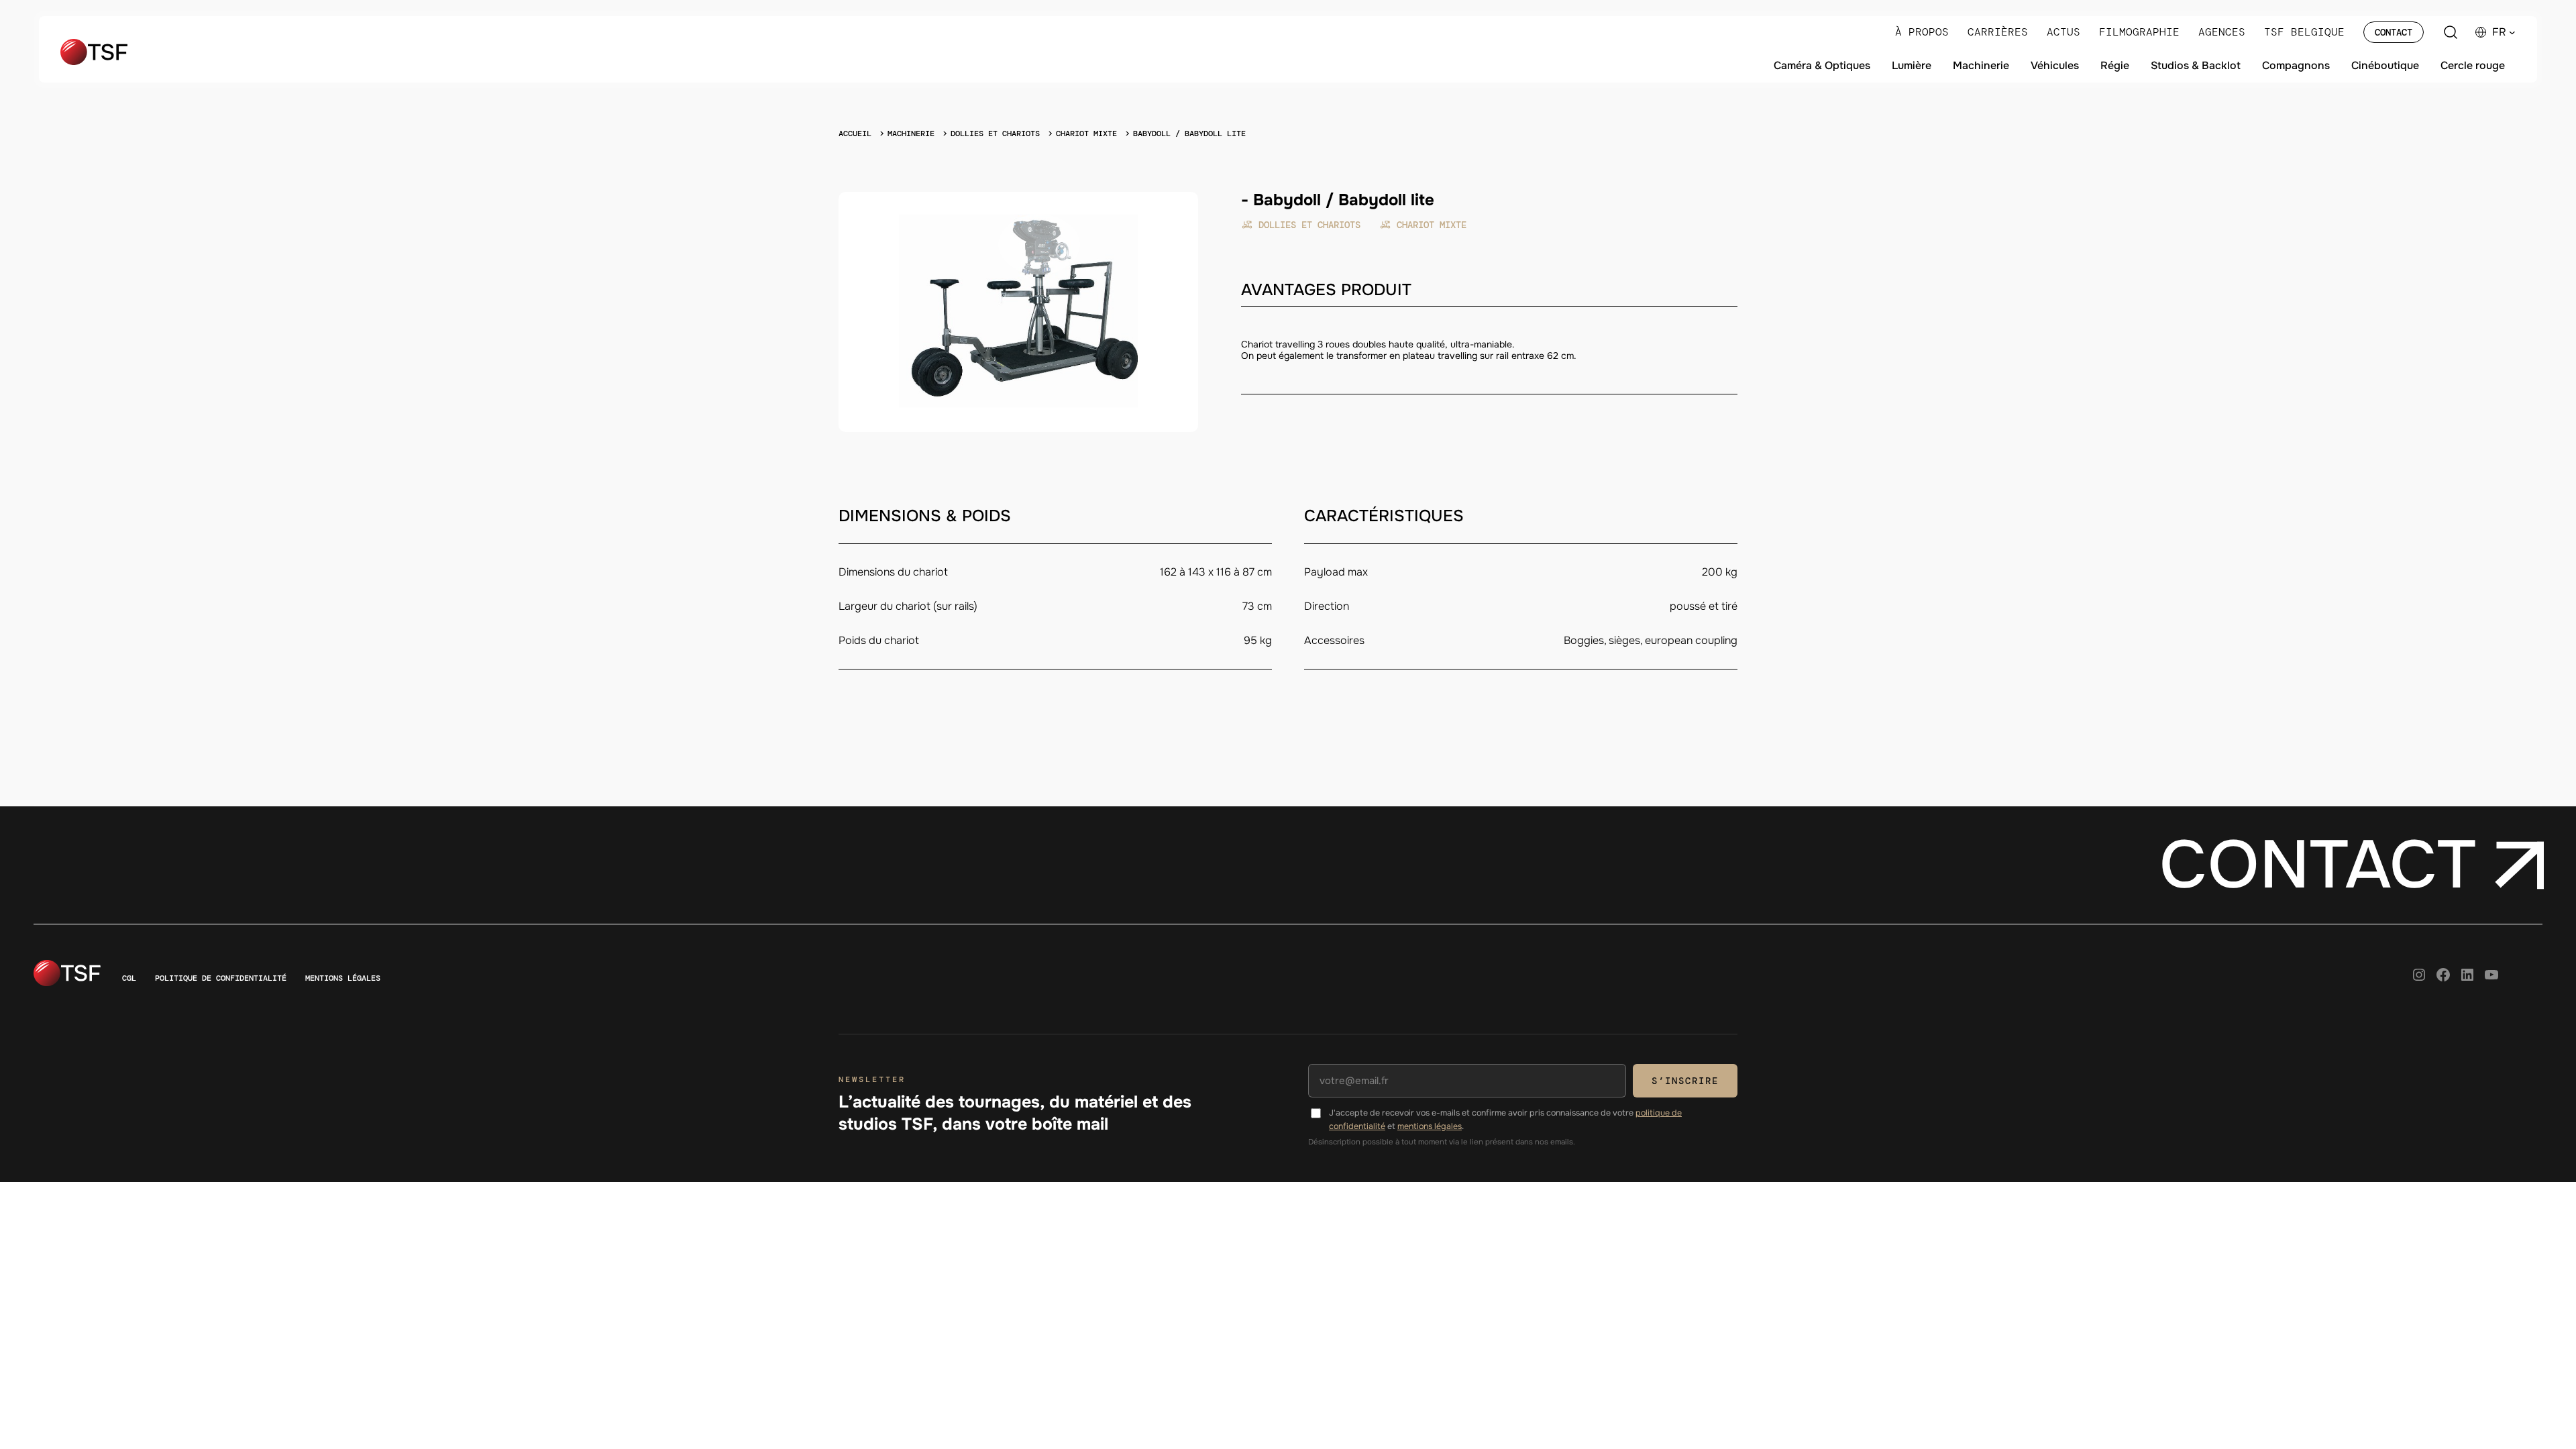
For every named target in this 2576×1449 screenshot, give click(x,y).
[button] (2504, 32)
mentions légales (1430, 1126)
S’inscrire (1685, 1081)
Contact (2394, 32)
